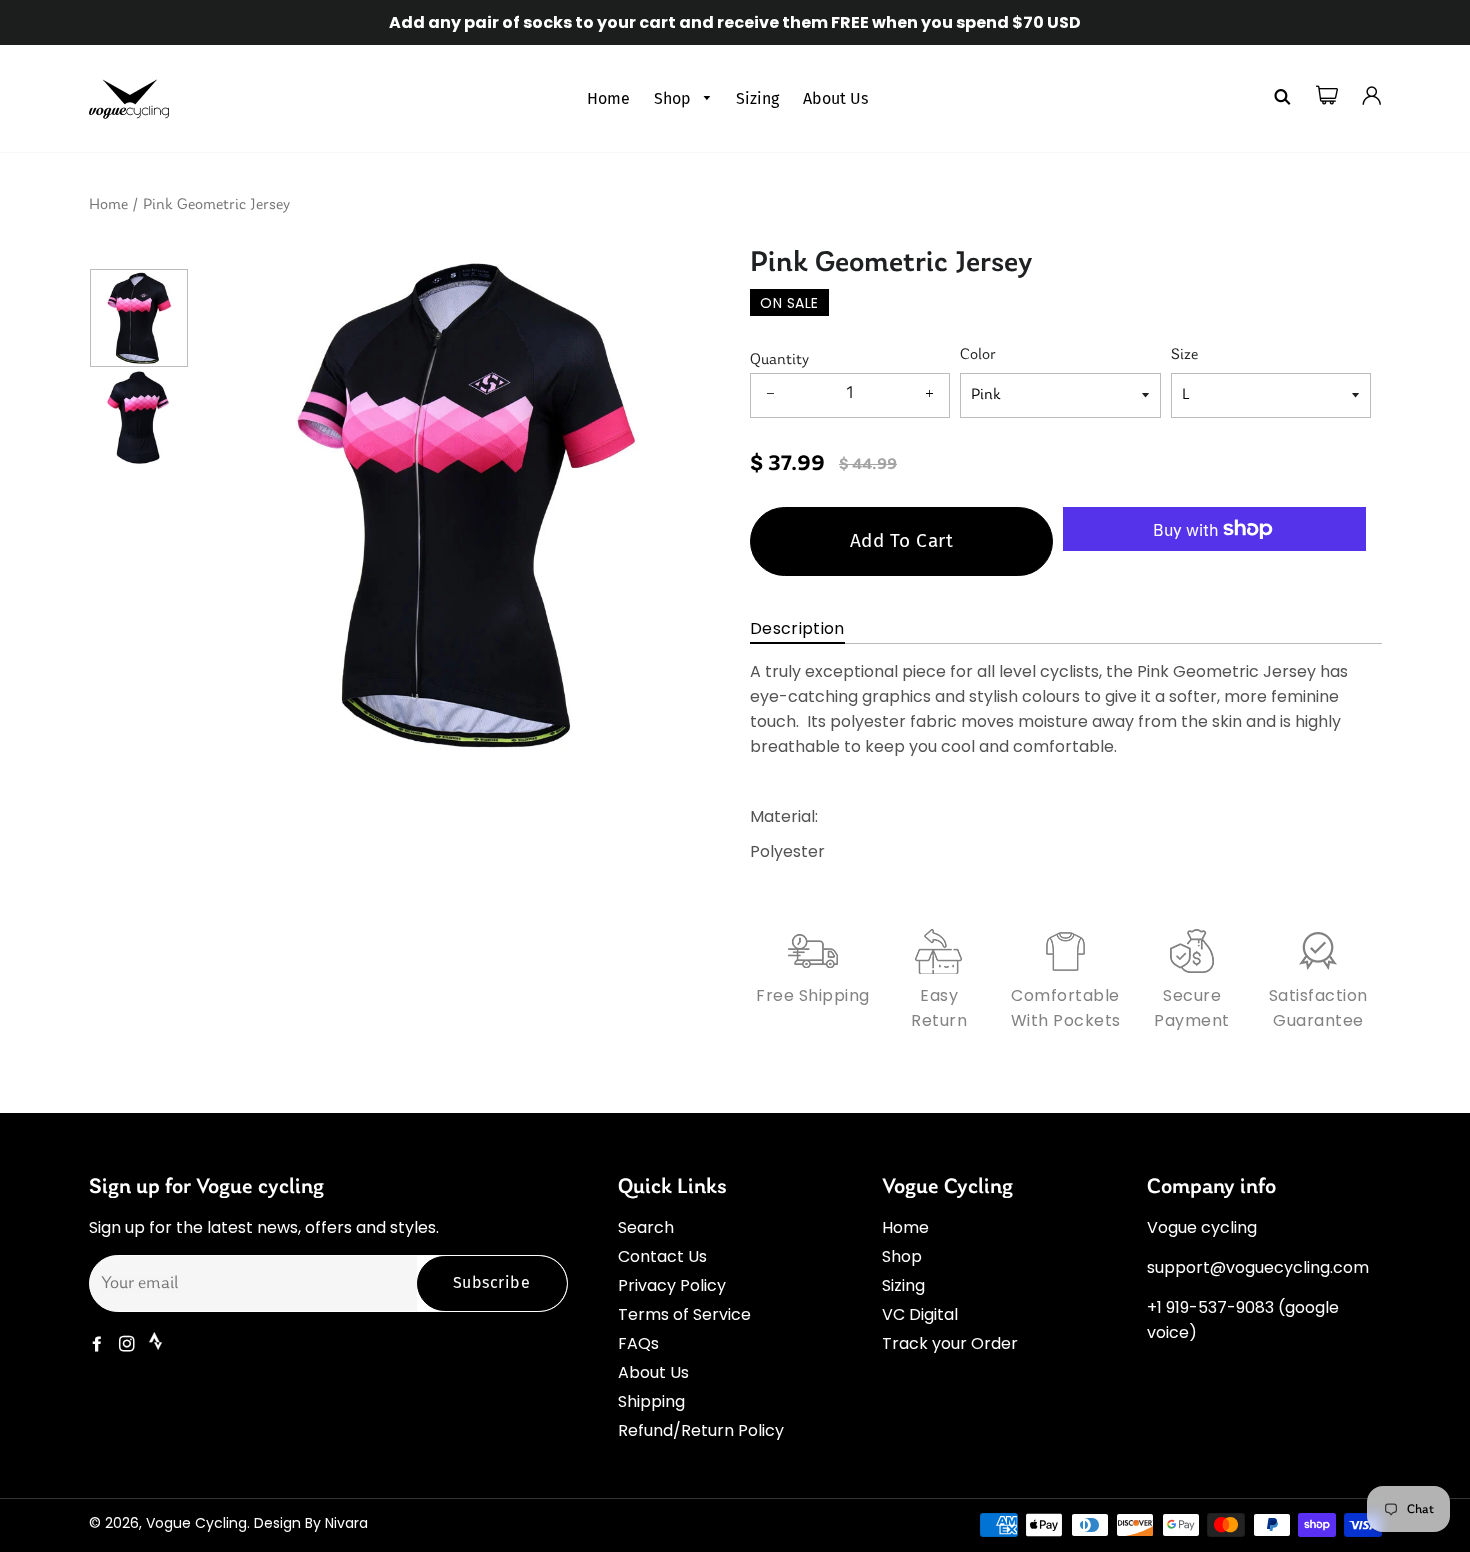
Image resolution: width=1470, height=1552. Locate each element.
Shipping (651, 1401)
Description (797, 628)
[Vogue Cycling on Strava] (157, 1344)
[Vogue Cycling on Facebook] (99, 1344)
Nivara (346, 1523)
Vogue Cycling (196, 1523)
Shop (674, 98)
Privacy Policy (672, 1285)
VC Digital (920, 1314)
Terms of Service (684, 1314)
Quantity (779, 360)
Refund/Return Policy (701, 1430)
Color (978, 355)
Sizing (757, 98)
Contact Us (662, 1256)
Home (608, 98)
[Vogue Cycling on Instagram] (129, 1344)
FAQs (638, 1343)
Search (646, 1227)
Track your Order (950, 1343)
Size (1184, 355)
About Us (835, 98)
